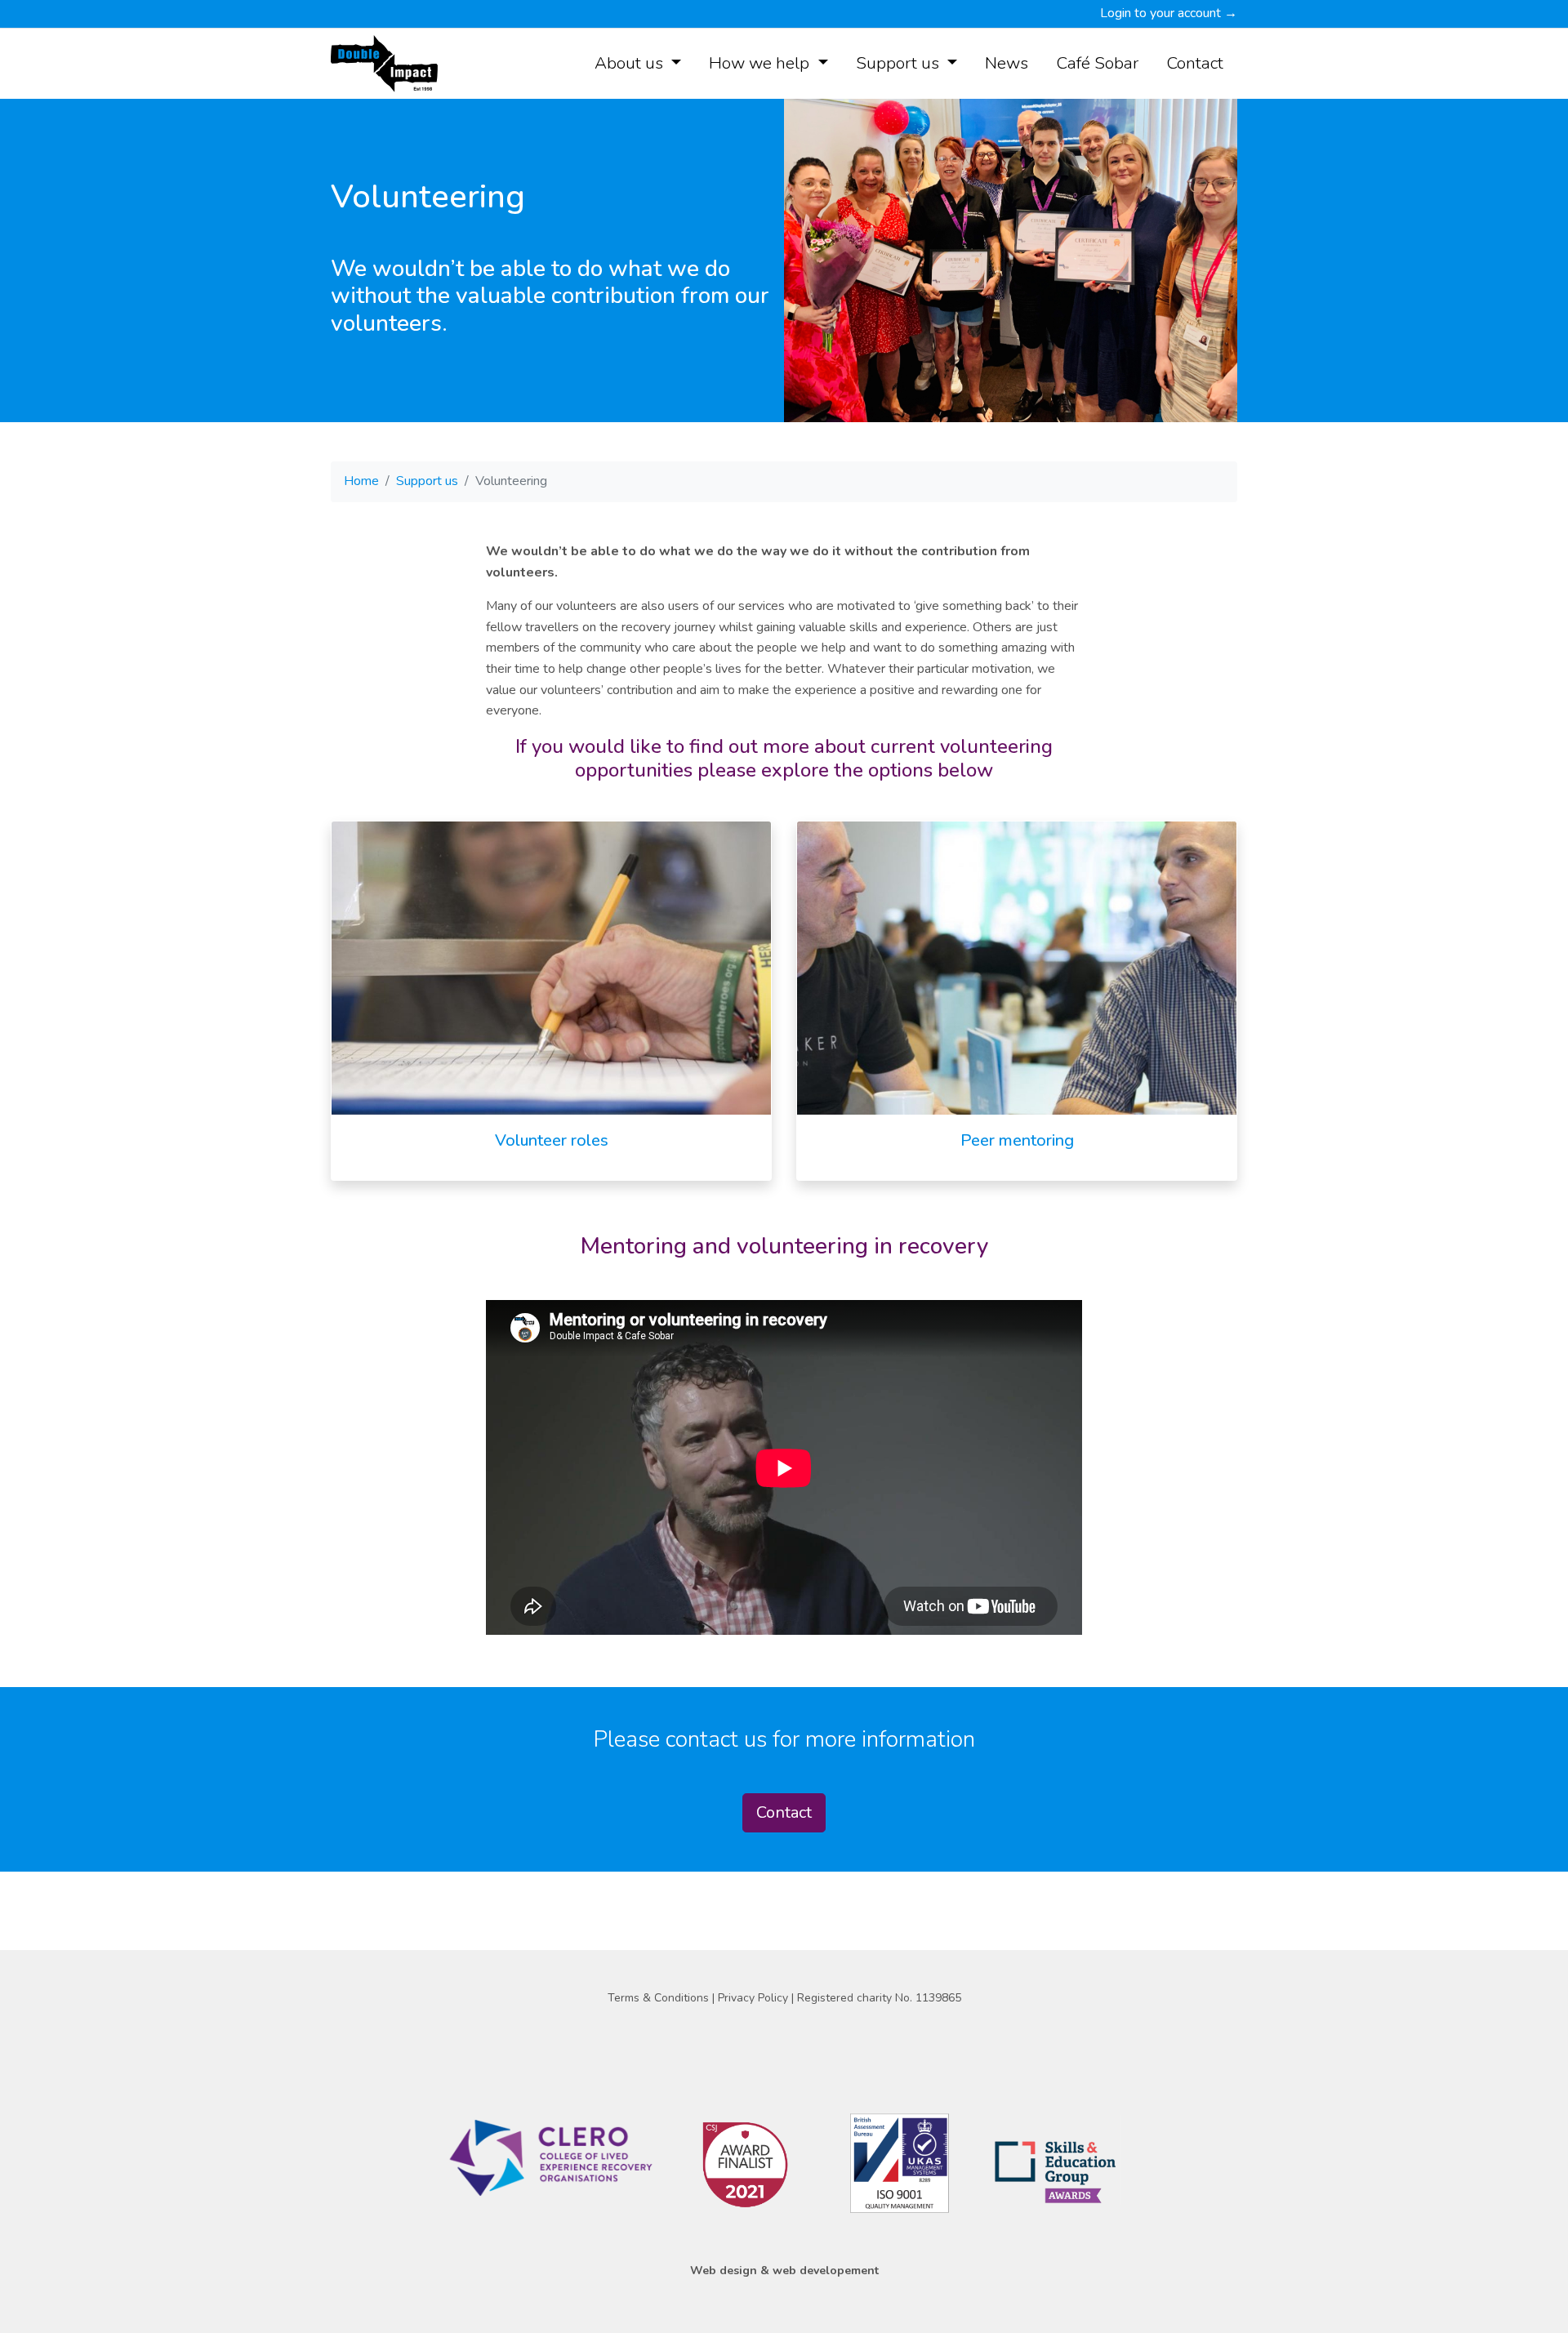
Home (361, 481)
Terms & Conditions (660, 1998)
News (1007, 63)
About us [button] (631, 63)
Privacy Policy (755, 1998)
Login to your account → (1169, 13)
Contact (1195, 63)
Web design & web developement (784, 2271)
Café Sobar (1097, 63)
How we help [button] (761, 63)
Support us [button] (900, 63)
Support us (427, 481)
